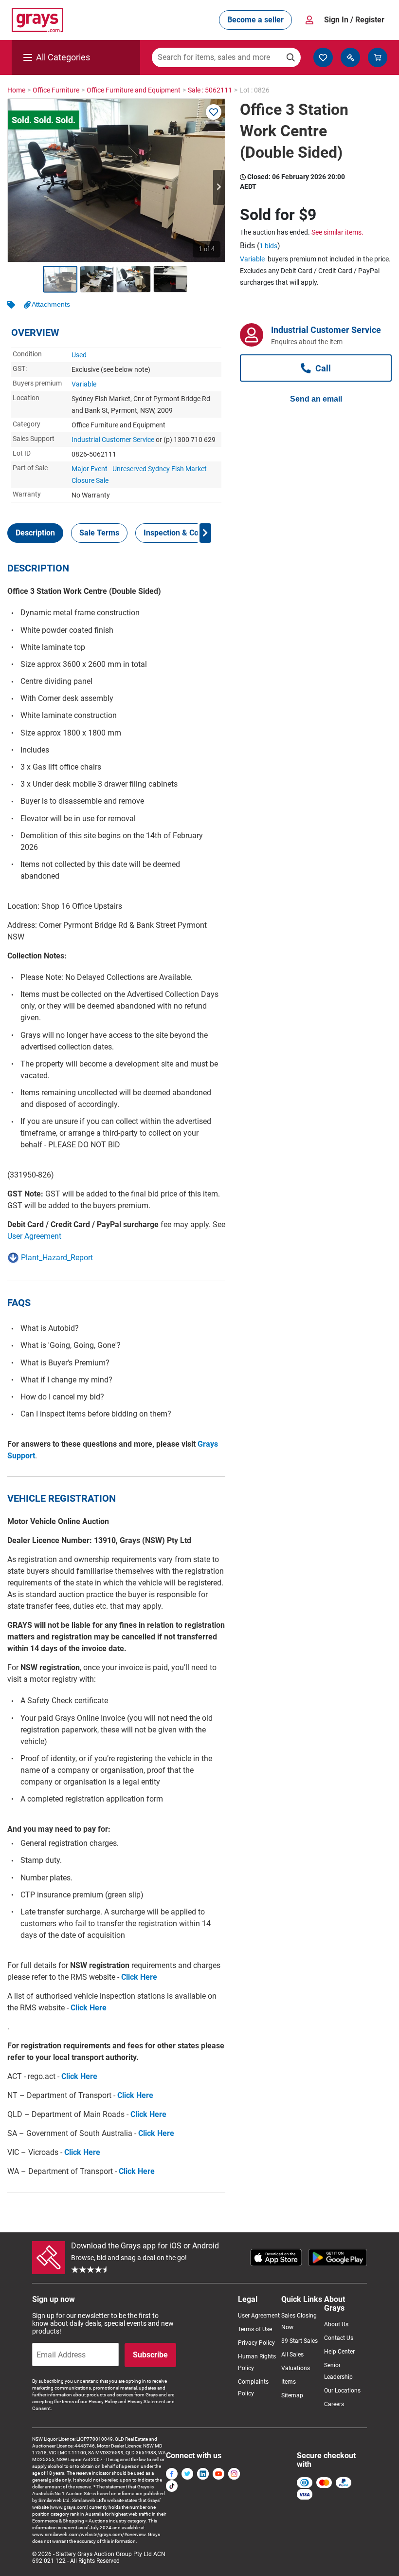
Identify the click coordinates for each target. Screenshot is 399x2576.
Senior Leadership (338, 2371)
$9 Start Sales (299, 2341)
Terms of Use (255, 2329)
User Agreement (34, 1236)
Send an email (316, 399)
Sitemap (292, 2395)
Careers (334, 2404)
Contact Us (339, 2338)
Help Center (339, 2352)
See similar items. (337, 232)
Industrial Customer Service (113, 440)
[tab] (35, 533)
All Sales (292, 2355)
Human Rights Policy (257, 2362)
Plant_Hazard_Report (57, 1258)
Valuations (296, 2368)
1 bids (268, 246)
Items (289, 2382)
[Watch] (214, 112)
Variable (84, 384)
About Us (336, 2324)
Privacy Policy (256, 2343)
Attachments (51, 304)
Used (79, 355)
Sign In (354, 20)
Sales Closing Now (299, 2321)
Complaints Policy (253, 2388)
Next (219, 187)
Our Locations (342, 2391)
